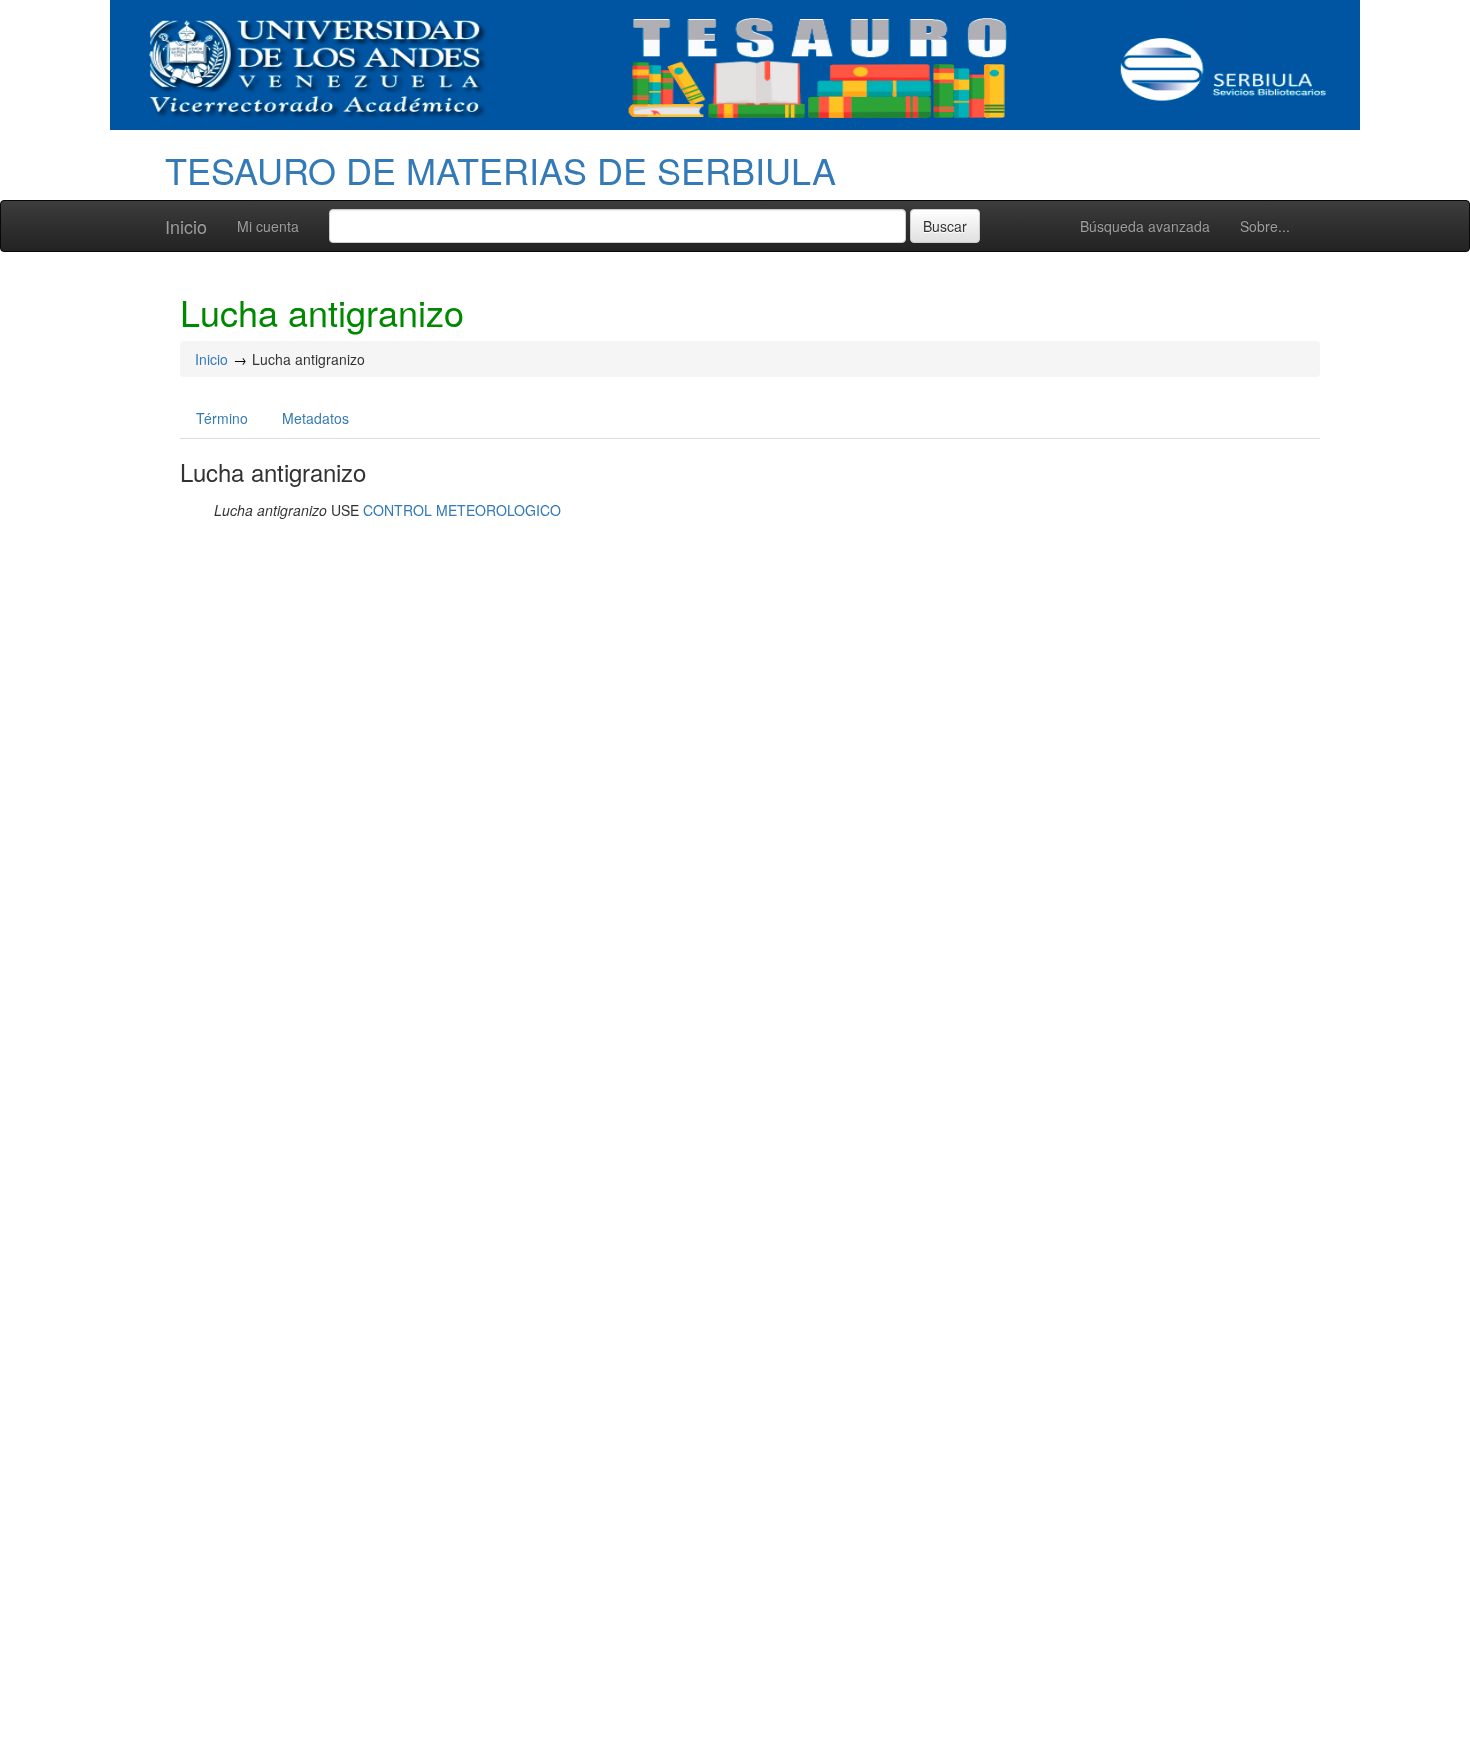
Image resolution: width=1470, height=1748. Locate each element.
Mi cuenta (268, 226)
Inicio (186, 226)
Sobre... (1265, 226)
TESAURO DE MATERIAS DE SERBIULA (500, 169)
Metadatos (315, 418)
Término (222, 418)
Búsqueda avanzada (1145, 226)
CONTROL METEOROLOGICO (462, 510)
